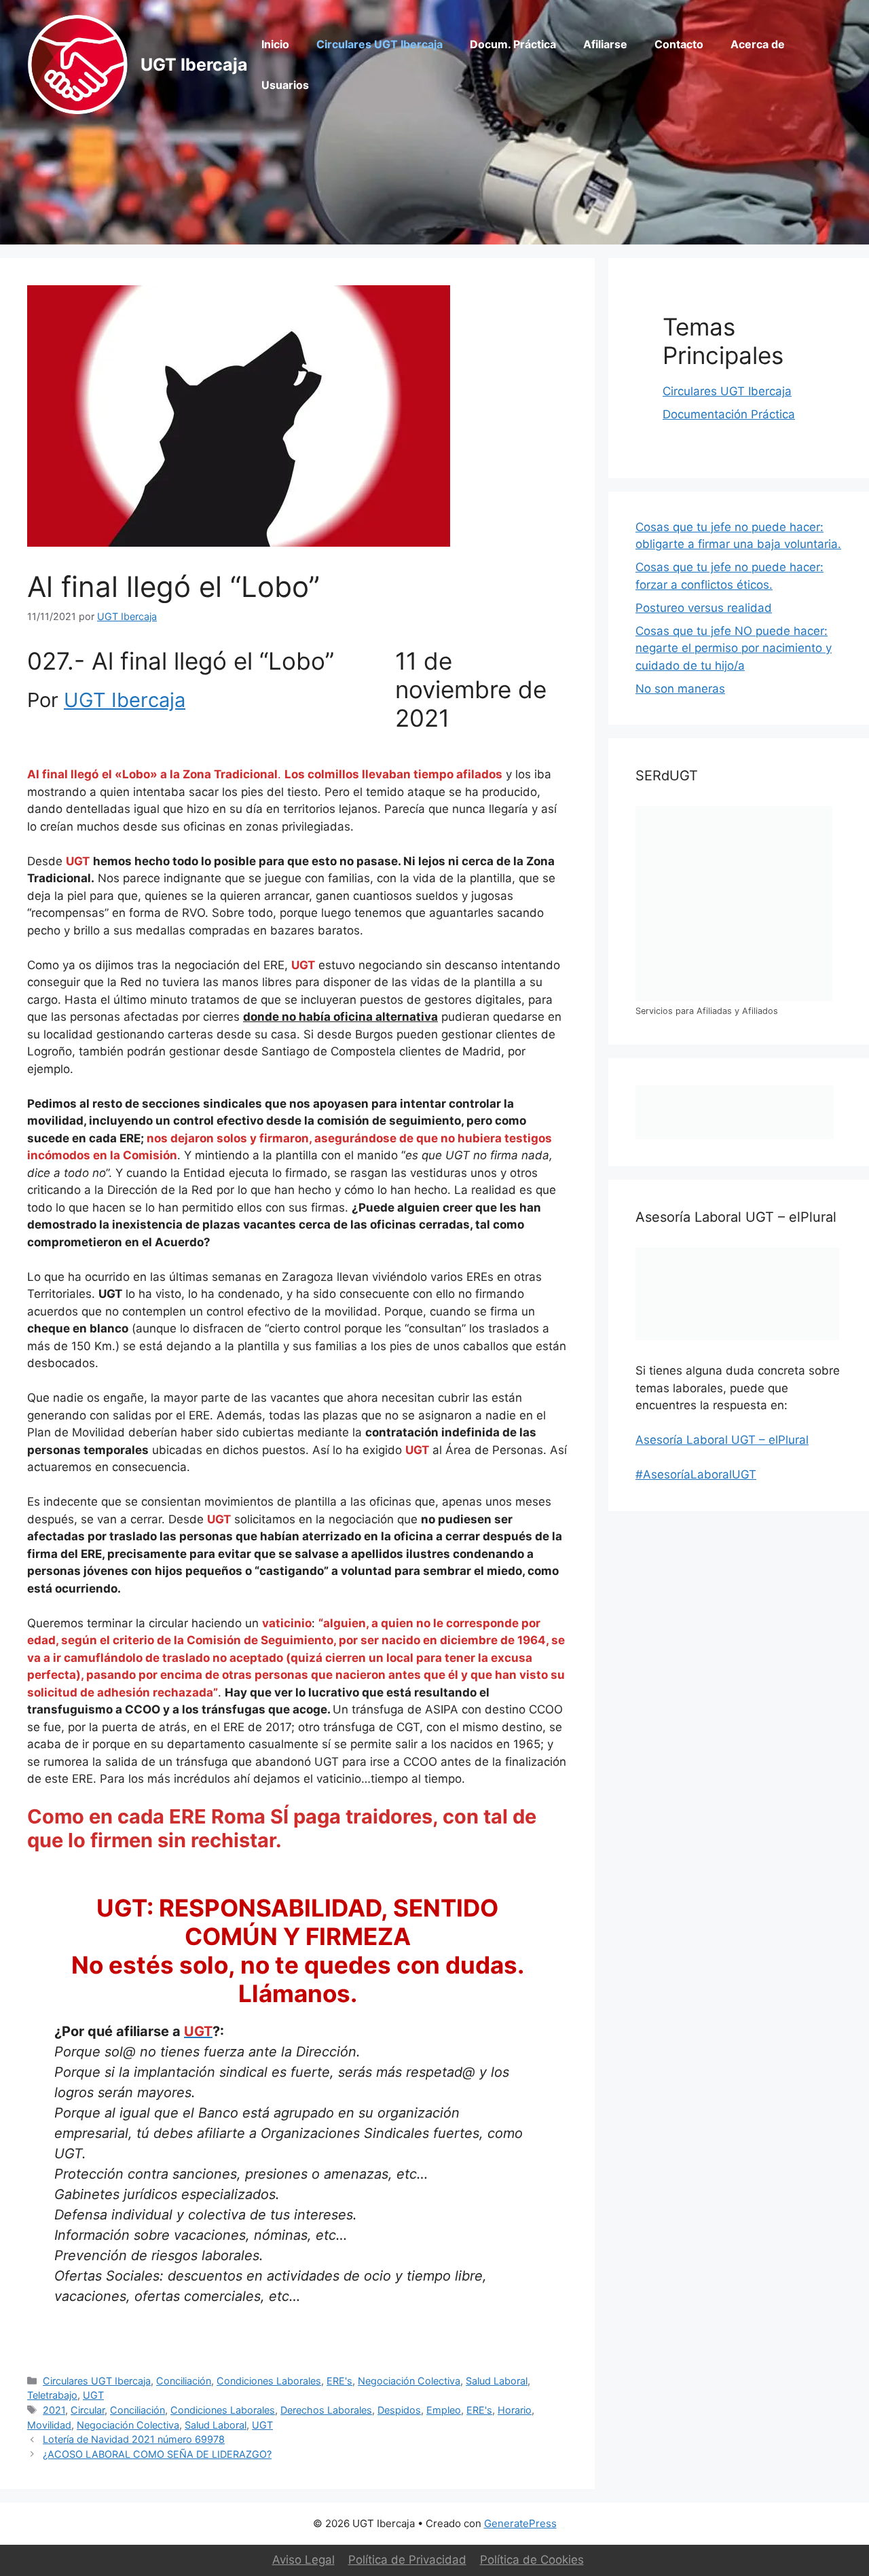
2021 (54, 2410)
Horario (515, 2410)
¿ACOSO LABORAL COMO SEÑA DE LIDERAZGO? (157, 2454)
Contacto (679, 44)
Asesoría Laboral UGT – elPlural (722, 1440)
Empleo (444, 2410)
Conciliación (184, 2381)
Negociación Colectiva (409, 2381)
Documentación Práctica (729, 414)
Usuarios (285, 85)
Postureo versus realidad (704, 608)
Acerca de (758, 44)
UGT (93, 2395)
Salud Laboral (497, 2381)
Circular (88, 2410)
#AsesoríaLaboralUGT (696, 1474)
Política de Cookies (532, 2560)
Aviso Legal (303, 2560)
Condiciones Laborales (269, 2381)
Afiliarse (605, 44)
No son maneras (680, 689)
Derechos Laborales (326, 2410)
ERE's (339, 2381)
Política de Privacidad (407, 2560)
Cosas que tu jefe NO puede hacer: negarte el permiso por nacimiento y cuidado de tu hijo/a (734, 648)
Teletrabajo (52, 2395)
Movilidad (49, 2425)
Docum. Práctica (513, 44)
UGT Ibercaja (194, 65)
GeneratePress (520, 2523)
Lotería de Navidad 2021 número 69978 (134, 2439)
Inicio (275, 44)
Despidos (399, 2410)
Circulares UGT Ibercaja (380, 44)
